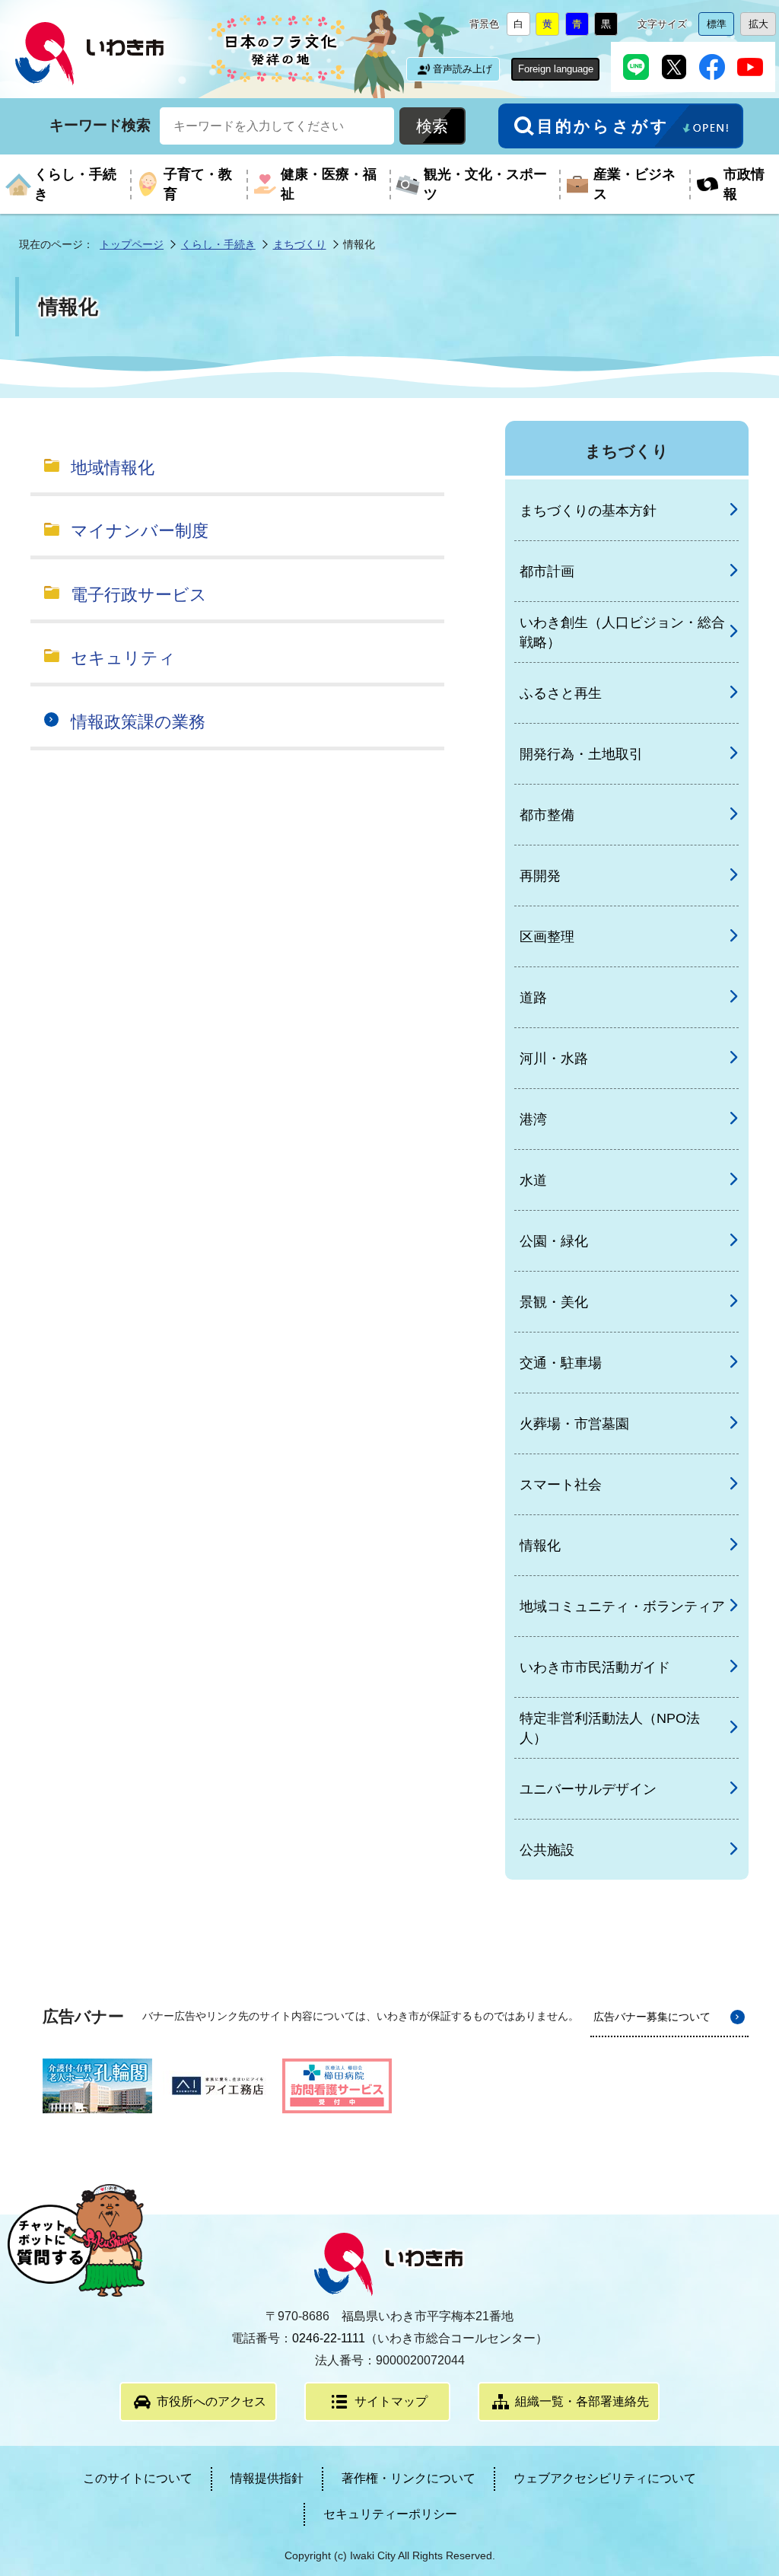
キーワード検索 (100, 125)
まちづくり (300, 244)
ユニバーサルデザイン (588, 1789)
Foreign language (556, 69)
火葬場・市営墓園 (574, 1424)
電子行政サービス (139, 595)
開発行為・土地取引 (581, 754)
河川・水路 (554, 1059)
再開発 (540, 876)
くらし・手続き (218, 244)
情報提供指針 (267, 2478)
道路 (533, 998)
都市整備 (547, 815)
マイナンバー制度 (140, 531)
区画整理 (547, 937)
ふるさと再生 (561, 693)
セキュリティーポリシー (390, 2514)
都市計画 (547, 572)
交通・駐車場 (561, 1363)
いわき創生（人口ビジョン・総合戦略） (622, 632)
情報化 (540, 1546)
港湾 (533, 1119)
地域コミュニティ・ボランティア (622, 1606)
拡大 (762, 27)
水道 (533, 1180)
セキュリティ (123, 658)
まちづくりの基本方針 (588, 511)
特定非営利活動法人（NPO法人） (610, 1728)
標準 (720, 27)
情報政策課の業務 (138, 722)
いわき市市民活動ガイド (595, 1667)
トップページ (132, 244)
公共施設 (547, 1850)
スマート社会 (561, 1485)
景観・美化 (554, 1302)
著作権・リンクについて (409, 2478)
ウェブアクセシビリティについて (605, 2478)
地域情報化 (113, 468)
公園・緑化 (554, 1241)
